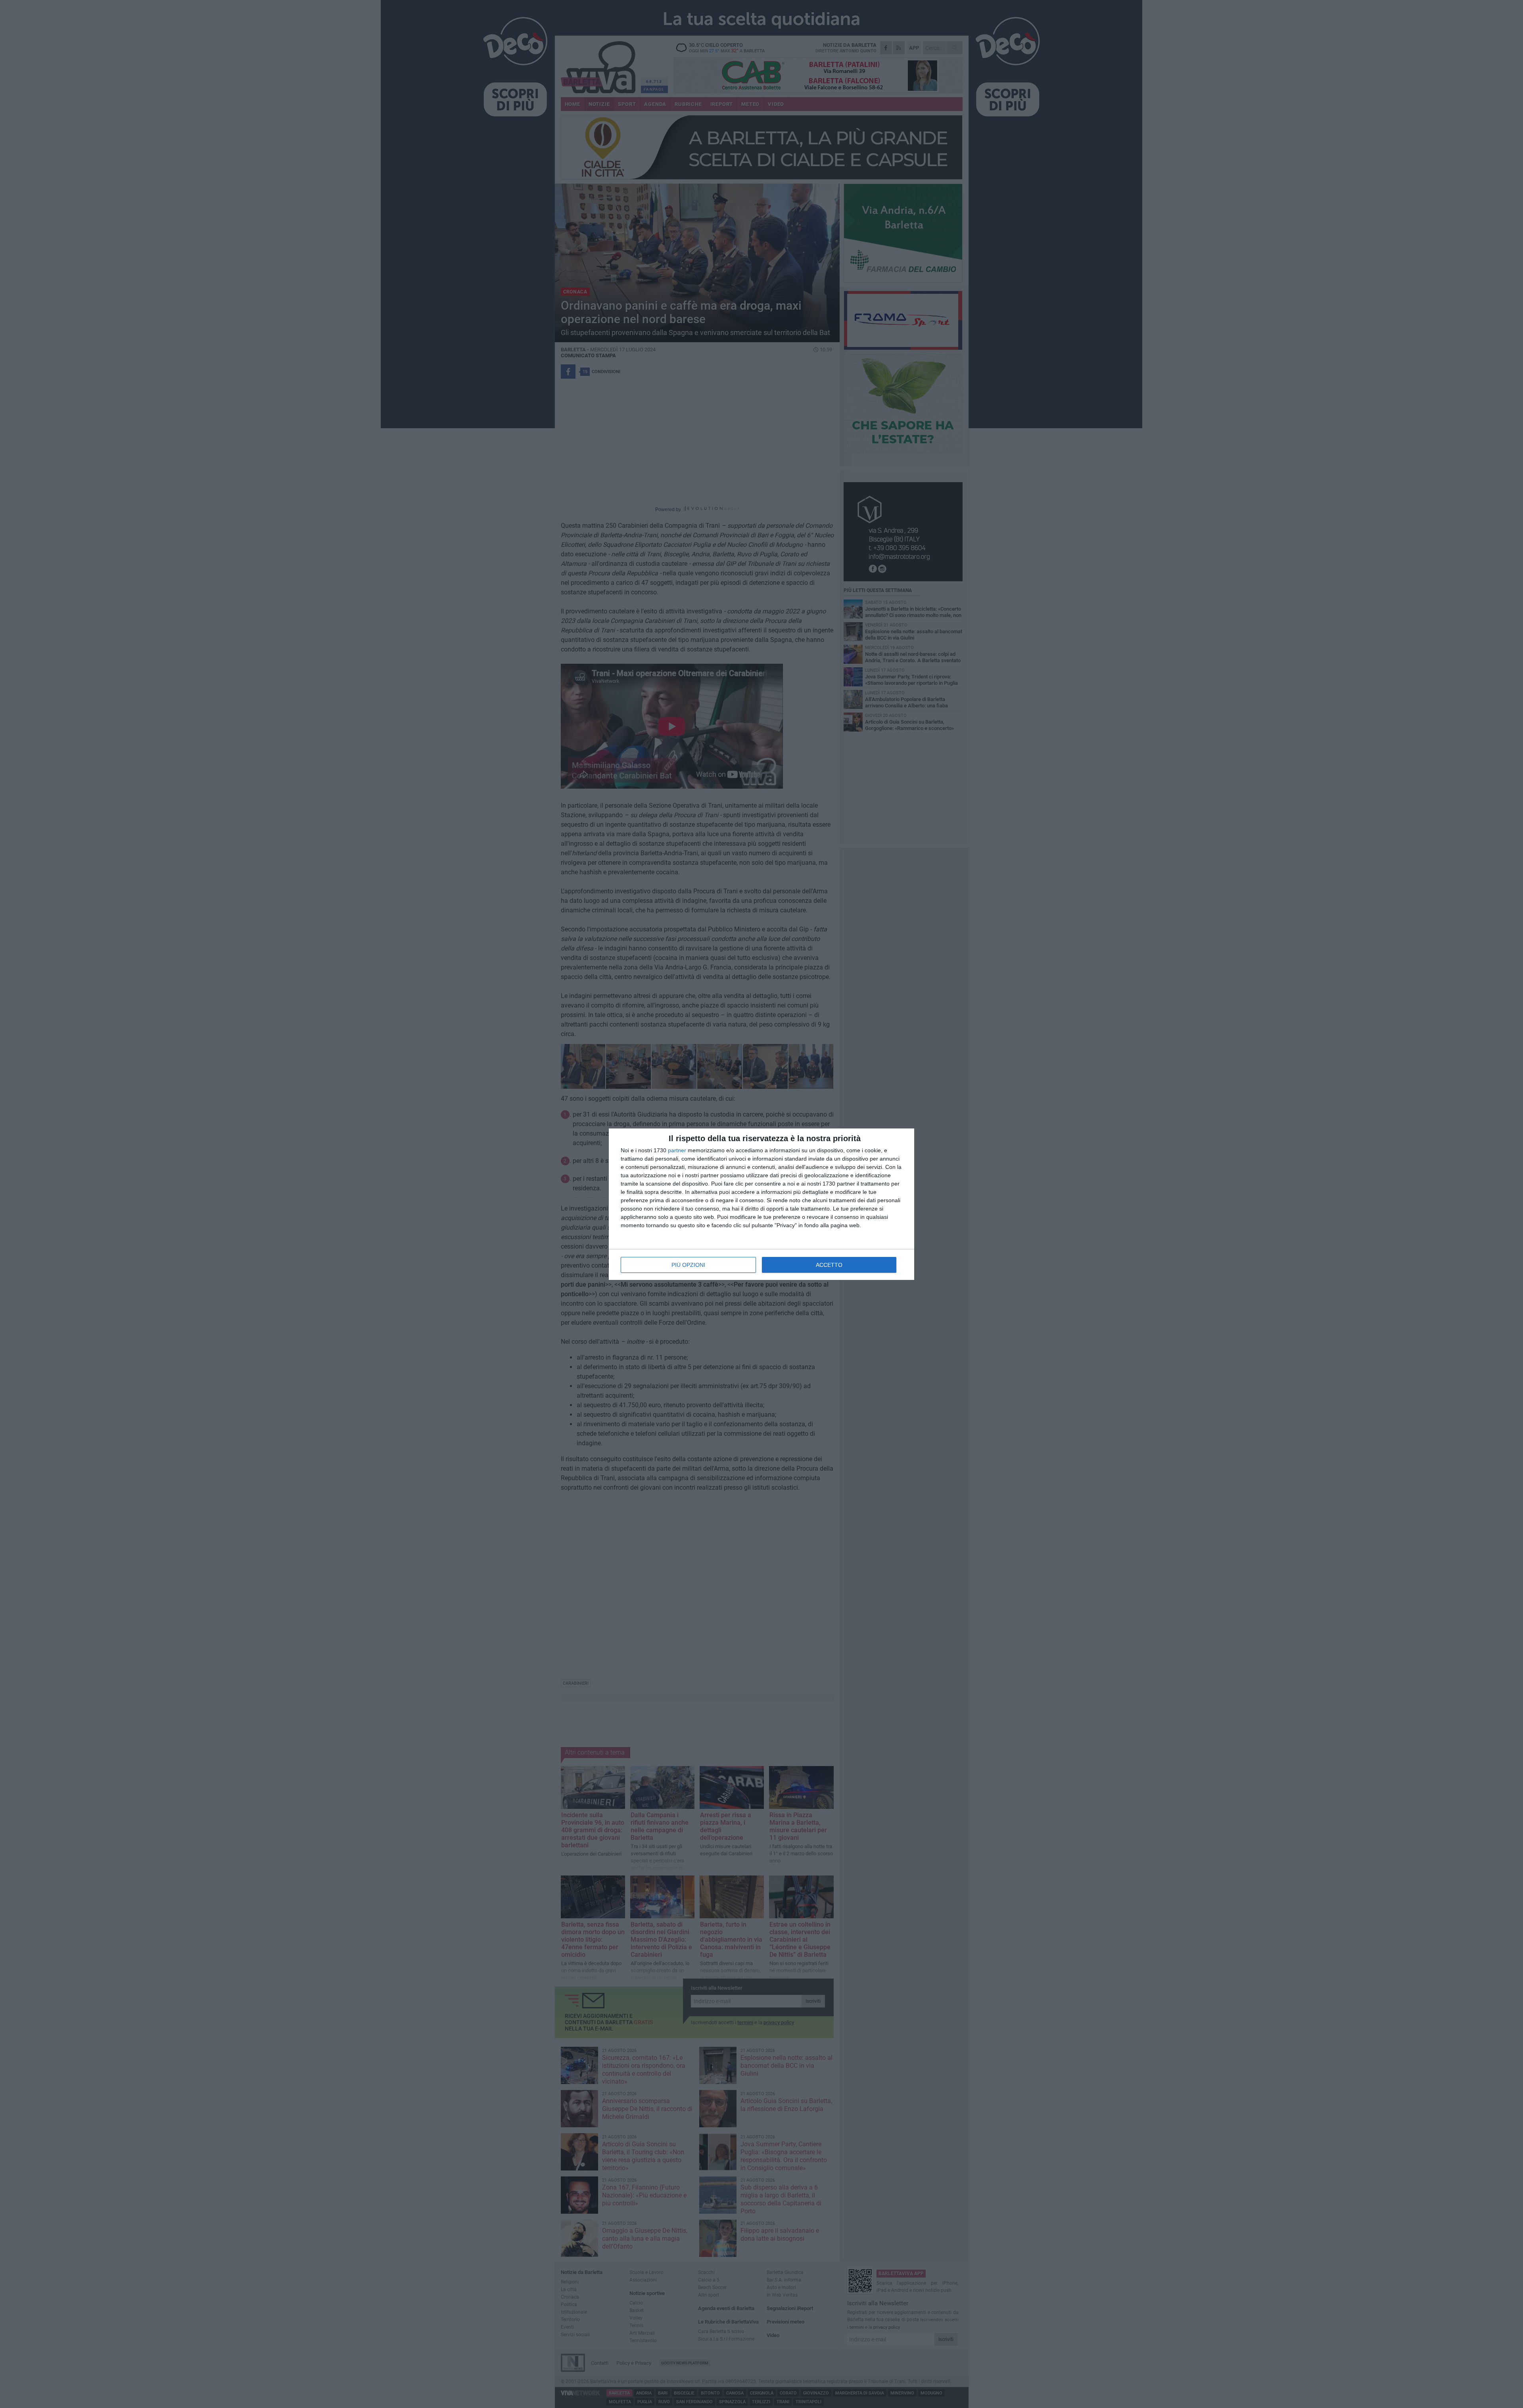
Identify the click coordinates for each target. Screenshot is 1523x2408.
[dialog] (761, 1204)
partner (677, 1150)
